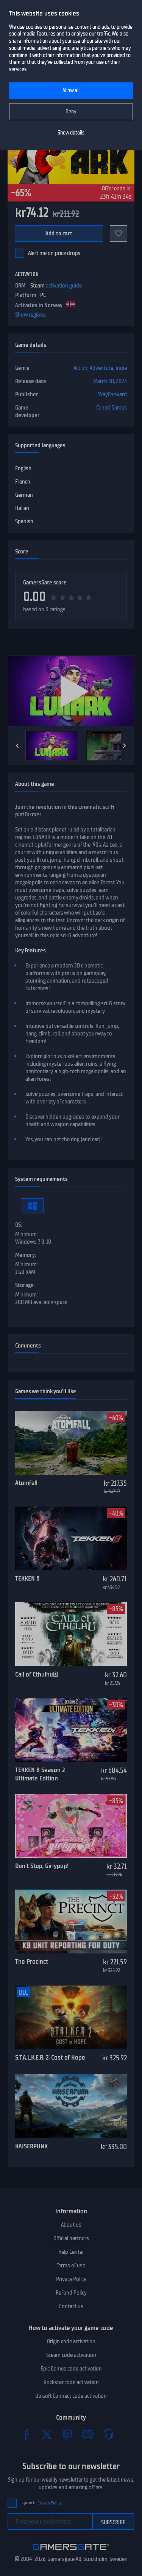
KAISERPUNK (31, 2146)
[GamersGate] (71, 2551)
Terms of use (71, 2265)
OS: (19, 1225)
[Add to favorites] (119, 233)
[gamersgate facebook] (27, 2434)
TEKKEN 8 (27, 1578)
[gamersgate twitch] (67, 2434)
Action (80, 368)
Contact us (71, 2306)
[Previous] (17, 746)
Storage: (25, 1285)
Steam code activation (71, 2355)
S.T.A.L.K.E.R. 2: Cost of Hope (50, 2057)
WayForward (112, 394)
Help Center (71, 2252)
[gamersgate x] (47, 2434)
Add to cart (59, 233)
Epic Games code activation (71, 2369)
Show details (71, 133)
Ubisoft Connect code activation (71, 2396)
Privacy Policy (71, 2279)
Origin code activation (71, 2341)
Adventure (101, 368)
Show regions (30, 315)
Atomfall (26, 1483)
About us (71, 2225)
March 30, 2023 (110, 381)
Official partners (71, 2238)
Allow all (71, 90)
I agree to (41, 2503)
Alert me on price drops (54, 253)
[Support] (108, 2434)
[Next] (125, 746)
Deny (71, 112)
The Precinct (32, 1961)
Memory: (26, 1255)
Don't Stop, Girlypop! (42, 1866)
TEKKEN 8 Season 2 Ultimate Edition (40, 1774)
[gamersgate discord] (88, 2434)
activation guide (64, 286)
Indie (121, 368)
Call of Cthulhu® (37, 1674)
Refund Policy (71, 2293)
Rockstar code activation (71, 2382)
